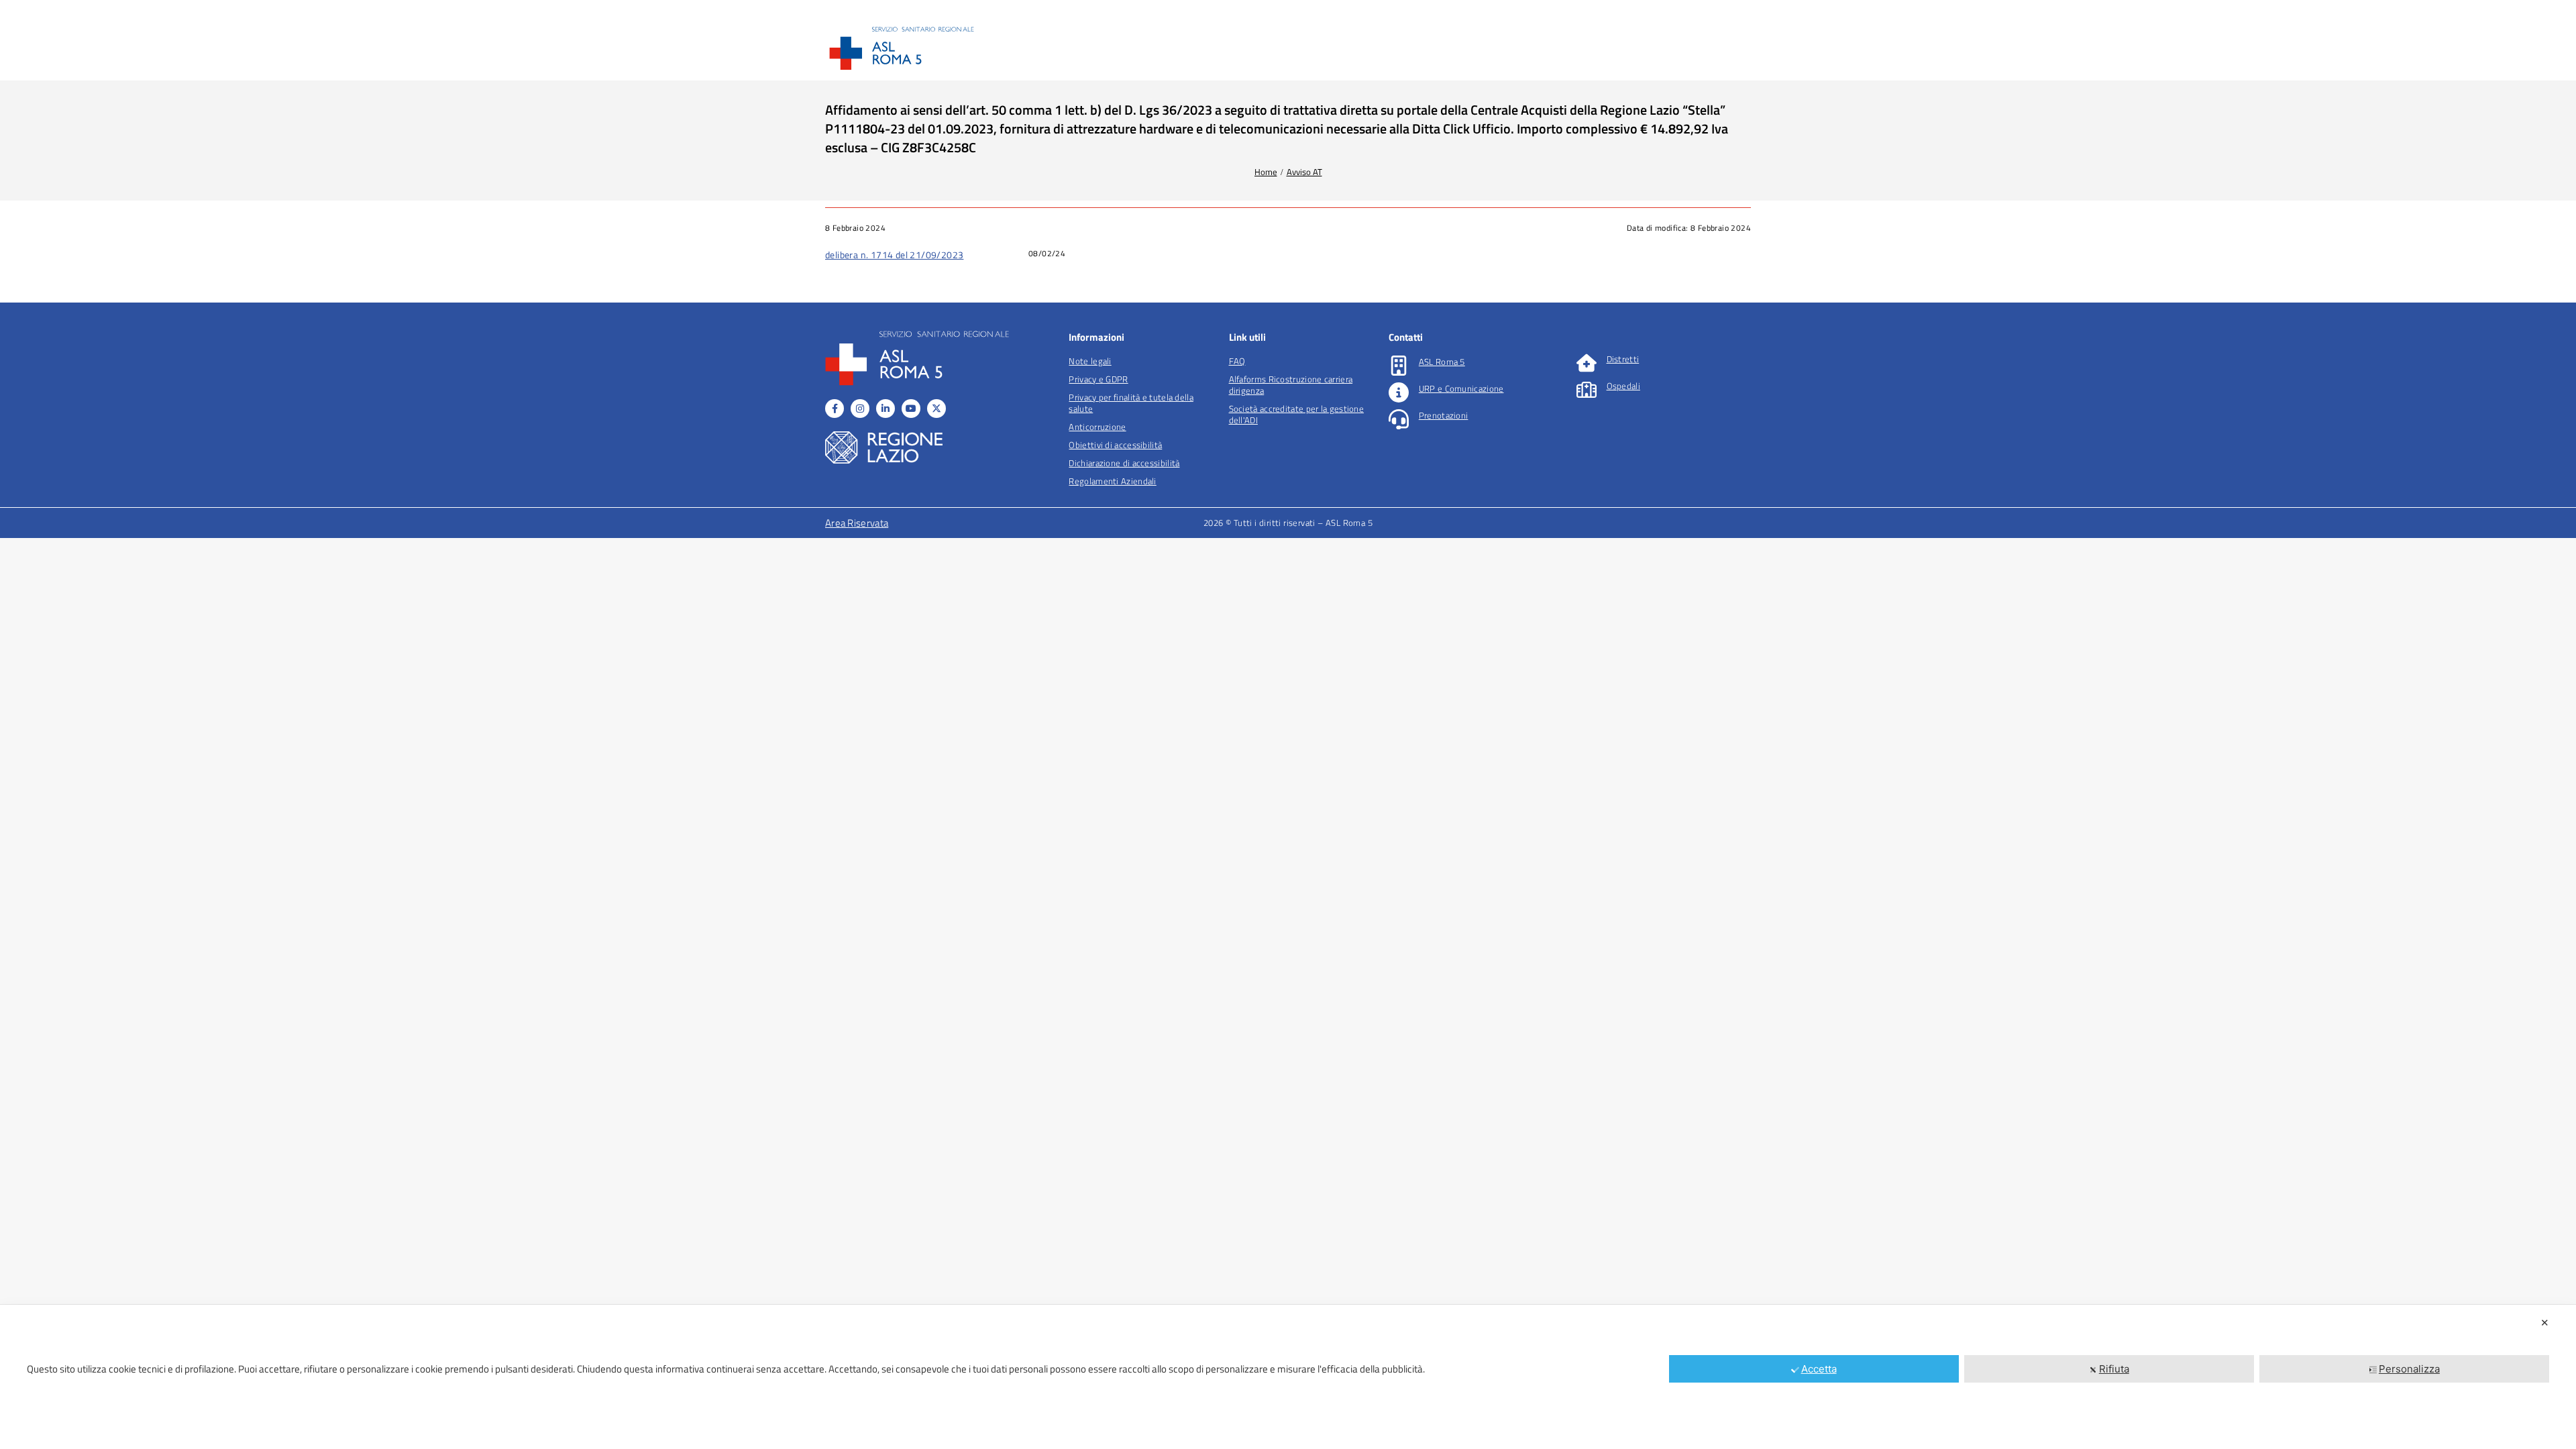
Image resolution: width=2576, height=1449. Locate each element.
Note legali (1090, 361)
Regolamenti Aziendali (1112, 481)
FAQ (1237, 361)
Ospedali (1623, 386)
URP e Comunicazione (1461, 388)
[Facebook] (835, 409)
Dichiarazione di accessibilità (1124, 463)
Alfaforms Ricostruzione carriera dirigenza (1291, 385)
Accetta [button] (1819, 1369)
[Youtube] (911, 409)
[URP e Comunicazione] (1399, 392)
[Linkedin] (885, 409)
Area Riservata (857, 523)
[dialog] (1288, 1377)
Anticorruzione (1097, 427)
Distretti (1623, 359)
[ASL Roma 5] (1399, 366)
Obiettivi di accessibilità (1115, 445)
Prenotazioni (1444, 415)
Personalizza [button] (2409, 1369)
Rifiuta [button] (2114, 1369)
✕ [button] (2545, 1323)
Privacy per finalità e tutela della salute (1131, 403)
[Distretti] (1587, 363)
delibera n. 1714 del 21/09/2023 (894, 255)
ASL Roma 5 (1442, 362)
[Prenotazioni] (1399, 419)
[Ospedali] (1587, 390)
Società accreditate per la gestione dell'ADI (1297, 414)
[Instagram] (860, 409)
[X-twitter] (936, 409)
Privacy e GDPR (1098, 379)
